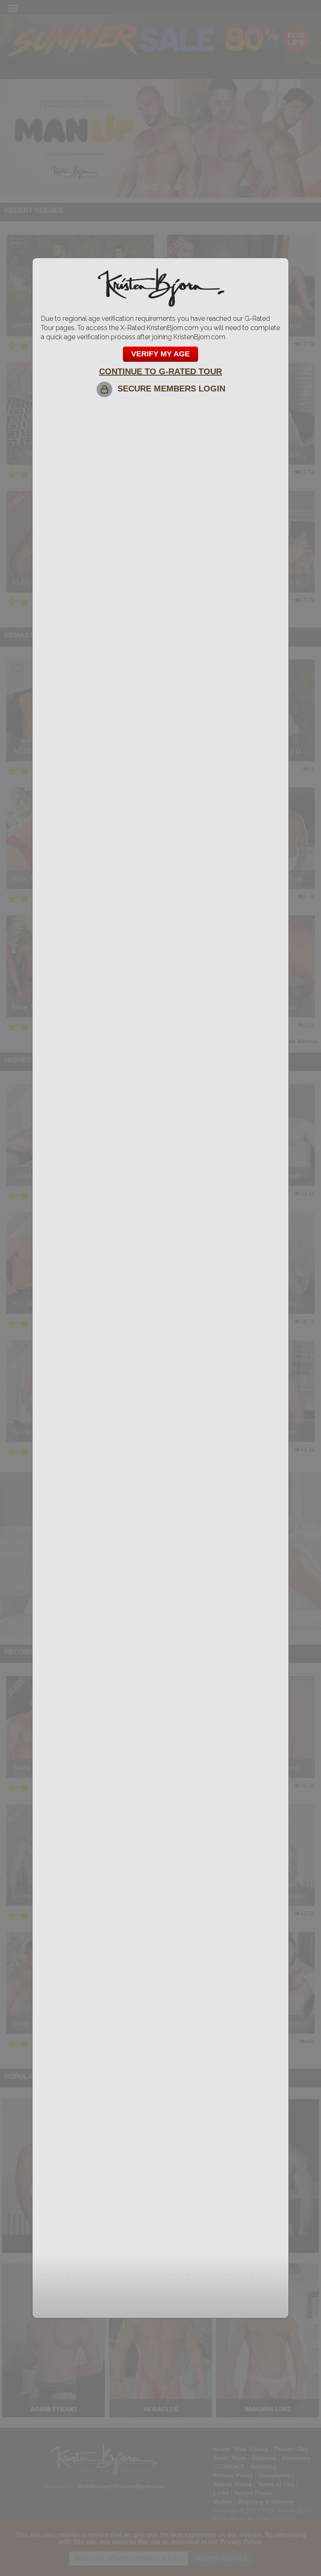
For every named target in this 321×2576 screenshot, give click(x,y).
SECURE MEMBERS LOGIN (169, 389)
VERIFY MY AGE (160, 354)
